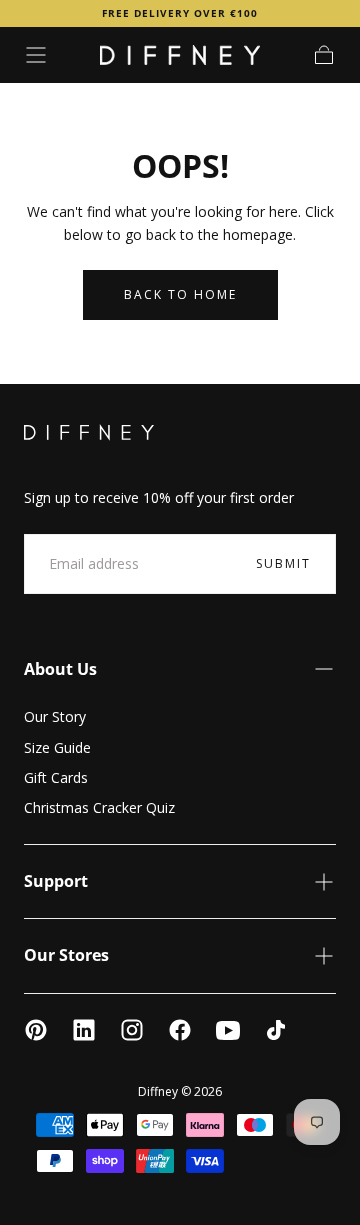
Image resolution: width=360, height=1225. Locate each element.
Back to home (180, 294)
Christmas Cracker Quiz (99, 807)
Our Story (55, 716)
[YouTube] (228, 1030)
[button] (36, 55)
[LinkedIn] (84, 1030)
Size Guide (57, 747)
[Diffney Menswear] (89, 432)
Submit (283, 563)
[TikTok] (276, 1030)
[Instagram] (132, 1030)
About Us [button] (60, 669)
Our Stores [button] (66, 955)
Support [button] (56, 881)
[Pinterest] (36, 1030)
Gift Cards (56, 777)
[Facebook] (180, 1030)
